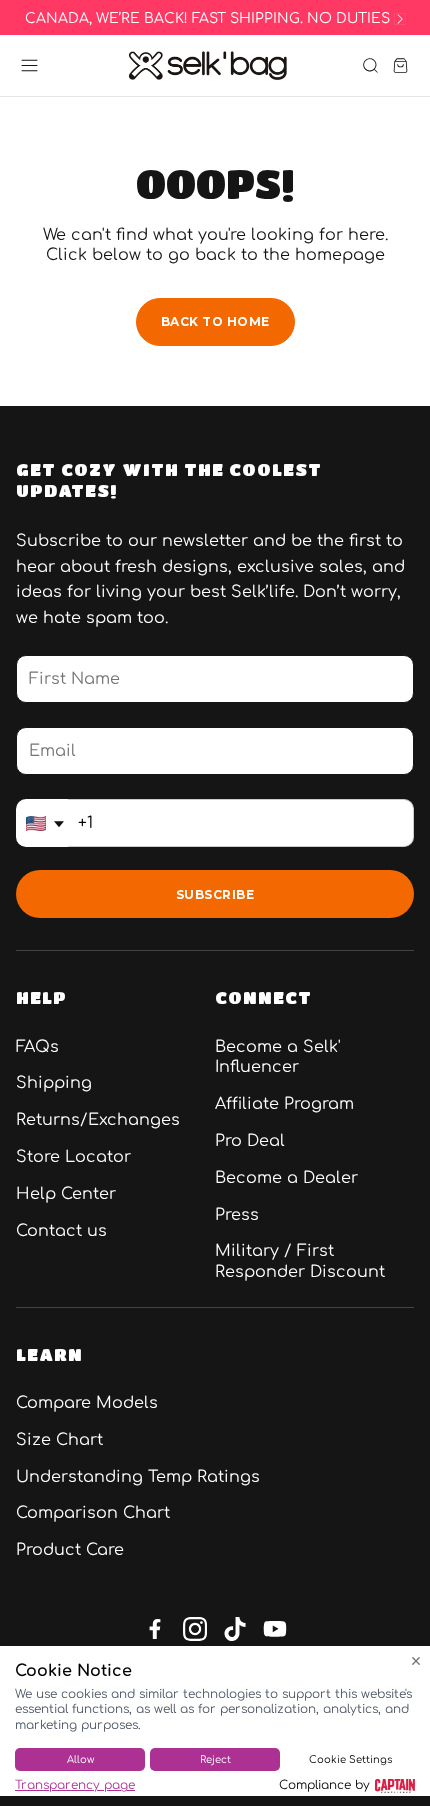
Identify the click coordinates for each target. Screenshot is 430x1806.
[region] (215, 19)
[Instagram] (195, 1629)
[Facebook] (155, 1629)
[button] (29, 65)
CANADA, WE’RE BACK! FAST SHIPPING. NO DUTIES (207, 19)
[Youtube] (275, 1629)
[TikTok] (235, 1629)
